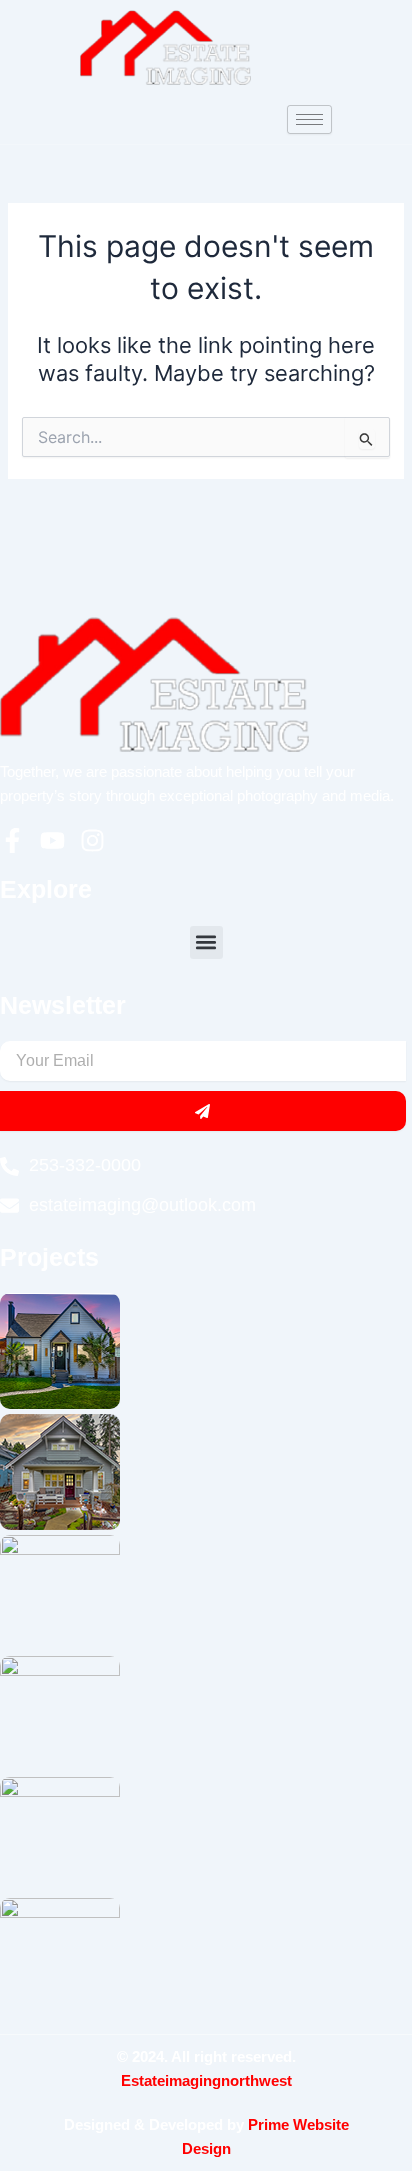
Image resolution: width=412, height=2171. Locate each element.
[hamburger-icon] (309, 119)
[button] (206, 942)
